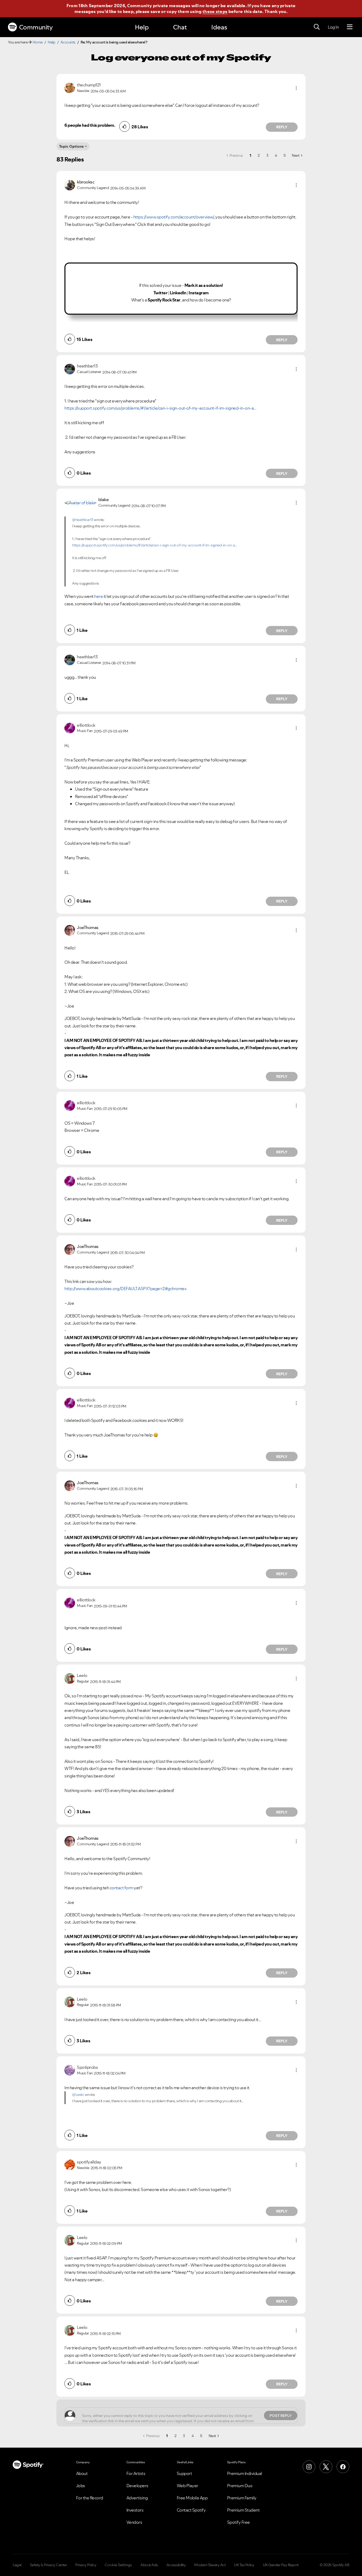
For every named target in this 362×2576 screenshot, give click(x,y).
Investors (135, 2510)
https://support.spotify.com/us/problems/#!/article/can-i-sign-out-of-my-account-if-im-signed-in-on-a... (160, 408)
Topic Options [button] (71, 146)
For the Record (90, 2498)
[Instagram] (309, 2467)
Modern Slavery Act (210, 2565)
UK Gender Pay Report (281, 2565)
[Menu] (350, 27)
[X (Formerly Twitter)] (326, 2467)
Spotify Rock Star (164, 300)
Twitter (161, 293)
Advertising (137, 2498)
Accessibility (176, 2565)
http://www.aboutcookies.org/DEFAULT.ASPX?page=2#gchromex (125, 1289)
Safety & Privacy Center (48, 2565)
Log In (333, 27)
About (82, 2473)
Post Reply (281, 2416)
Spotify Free (239, 2522)
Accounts (68, 42)
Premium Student (243, 2510)
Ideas (219, 27)
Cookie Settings (118, 2565)
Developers (137, 2486)
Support (184, 2473)
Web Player (187, 2486)
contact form (122, 1888)
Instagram (199, 293)
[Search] (317, 27)
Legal (17, 2565)
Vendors (134, 2522)
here (98, 596)
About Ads (149, 2565)
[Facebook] (343, 2467)
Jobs (81, 2486)
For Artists (136, 2473)
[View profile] (70, 87)
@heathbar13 (83, 520)
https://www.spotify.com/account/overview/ (174, 217)
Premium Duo (240, 2486)
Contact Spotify (191, 2510)
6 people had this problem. (90, 125)
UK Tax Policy (244, 2565)
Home (38, 42)
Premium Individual (245, 2473)
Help (142, 27)
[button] (296, 88)
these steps (215, 11)
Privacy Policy (86, 2565)
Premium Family (242, 2498)
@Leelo (78, 2095)
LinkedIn (178, 293)
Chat (180, 27)
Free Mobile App (192, 2498)
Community (36, 27)
